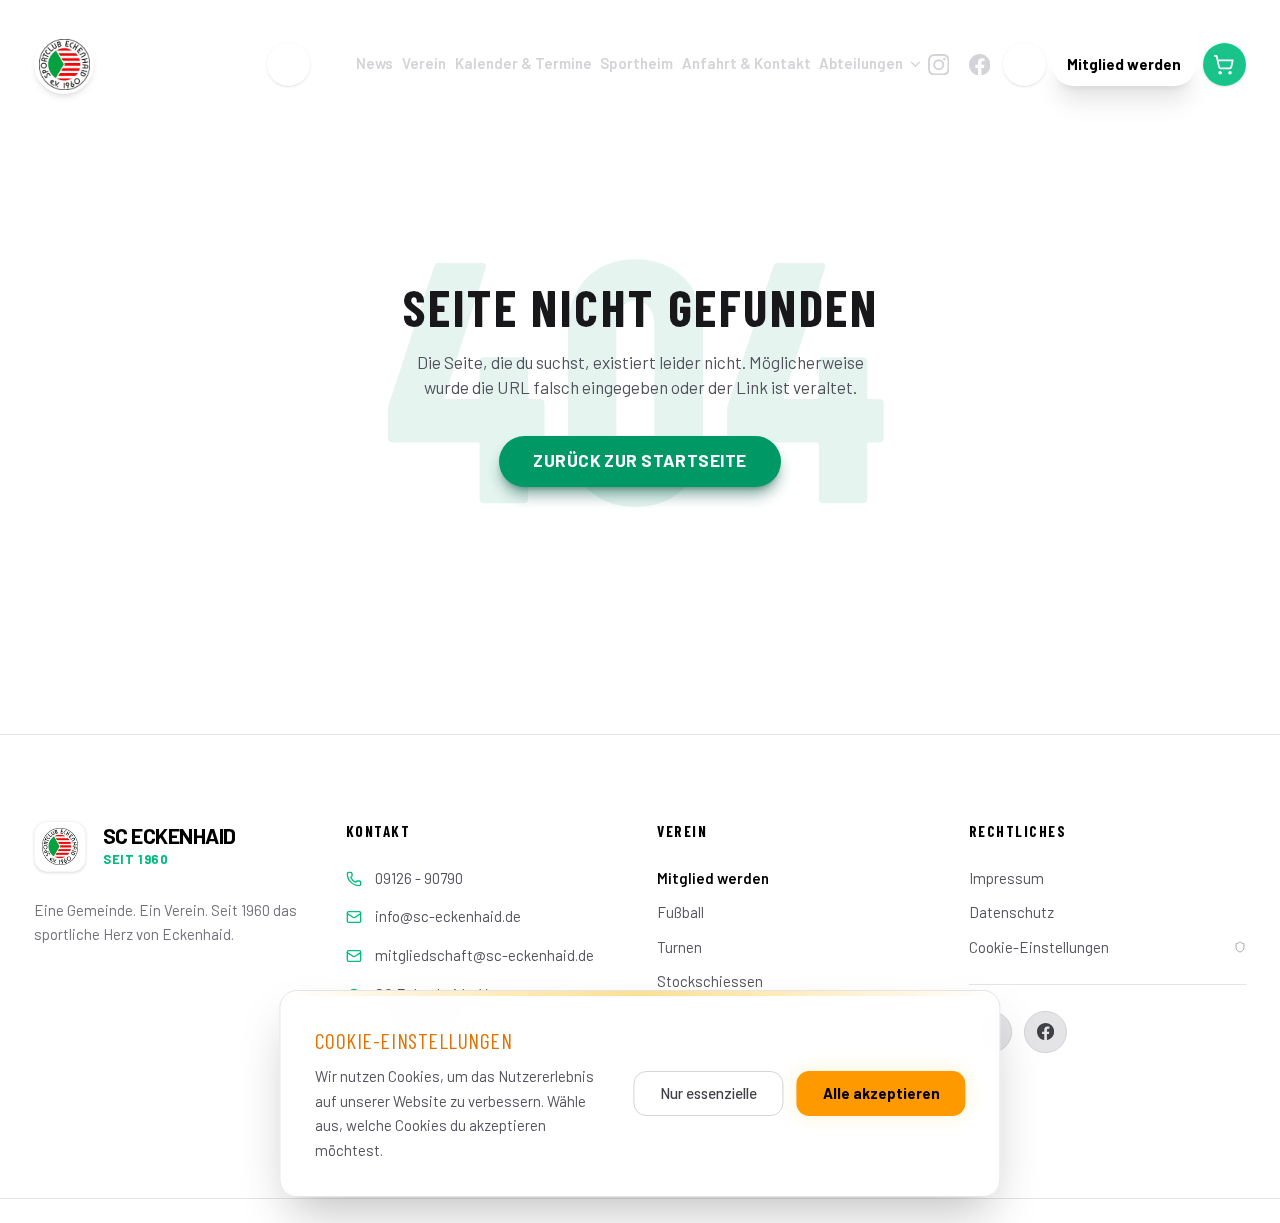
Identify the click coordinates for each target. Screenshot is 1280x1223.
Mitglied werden (1124, 64)
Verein (424, 64)
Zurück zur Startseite (639, 460)
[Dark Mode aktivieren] (1024, 64)
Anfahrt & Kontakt (746, 64)
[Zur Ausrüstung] (1224, 64)
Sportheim (636, 64)
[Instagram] (938, 64)
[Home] (288, 64)
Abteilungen (861, 64)
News (374, 64)
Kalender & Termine (523, 64)
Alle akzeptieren (881, 1093)
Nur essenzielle (708, 1093)
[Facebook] (979, 64)
